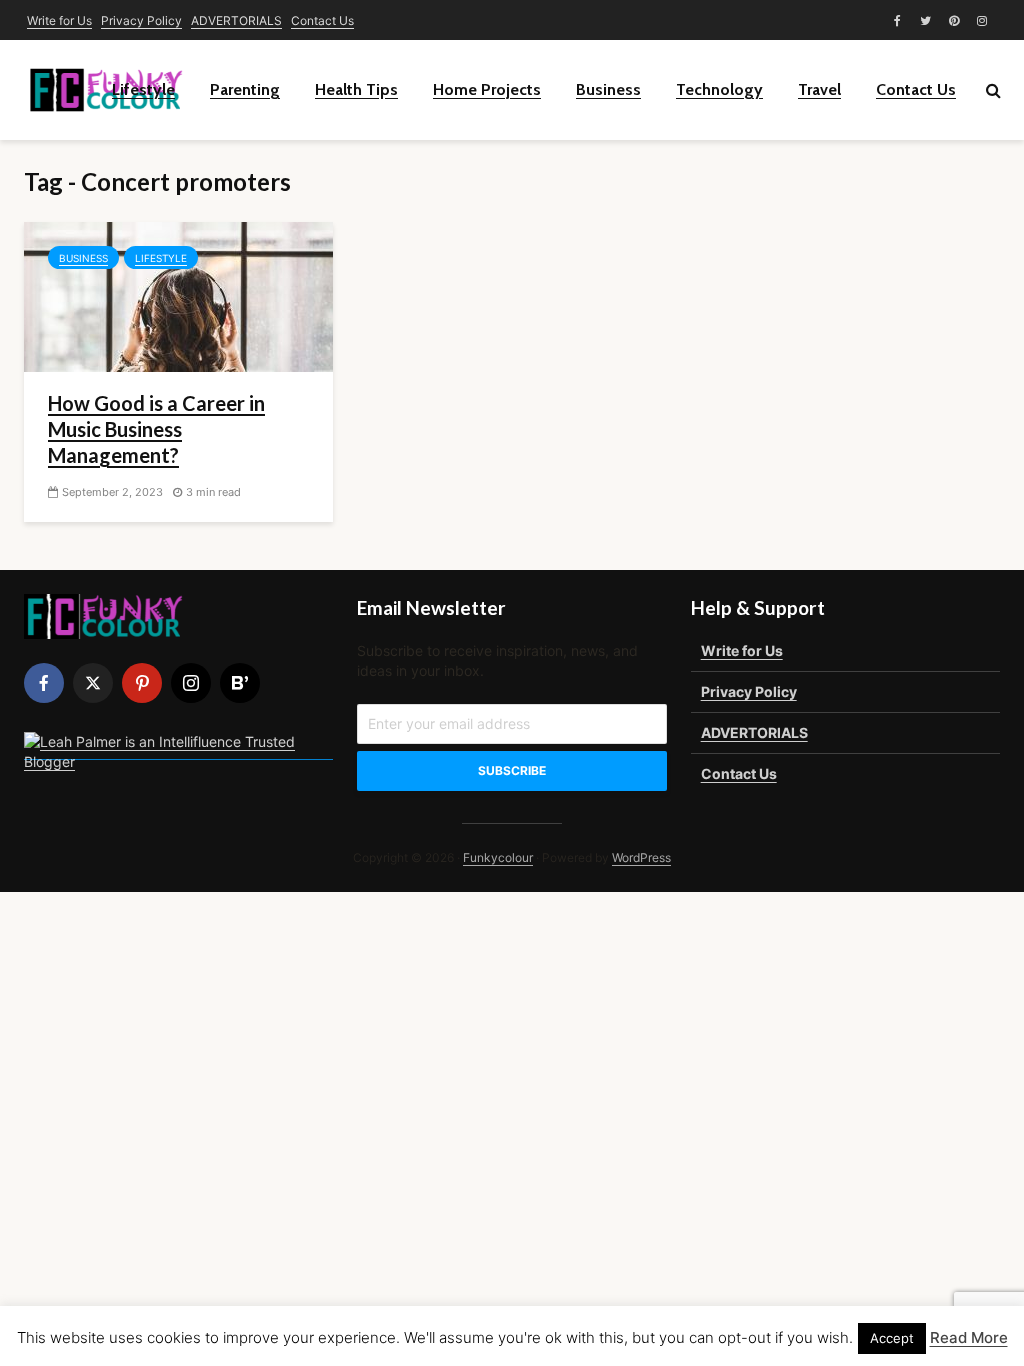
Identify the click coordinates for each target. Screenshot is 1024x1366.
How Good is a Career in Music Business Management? (156, 429)
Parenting (245, 89)
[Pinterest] (142, 683)
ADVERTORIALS (236, 20)
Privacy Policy (141, 20)
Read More (969, 1337)
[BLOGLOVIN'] (240, 683)
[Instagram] (191, 683)
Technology (719, 89)
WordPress (641, 857)
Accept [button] (892, 1338)
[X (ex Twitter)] (93, 683)
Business (608, 89)
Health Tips (356, 89)
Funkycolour (498, 857)
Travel (819, 89)
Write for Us (59, 20)
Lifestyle (143, 89)
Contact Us (322, 20)
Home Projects (487, 89)
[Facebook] (44, 683)
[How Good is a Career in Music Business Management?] (178, 295)
